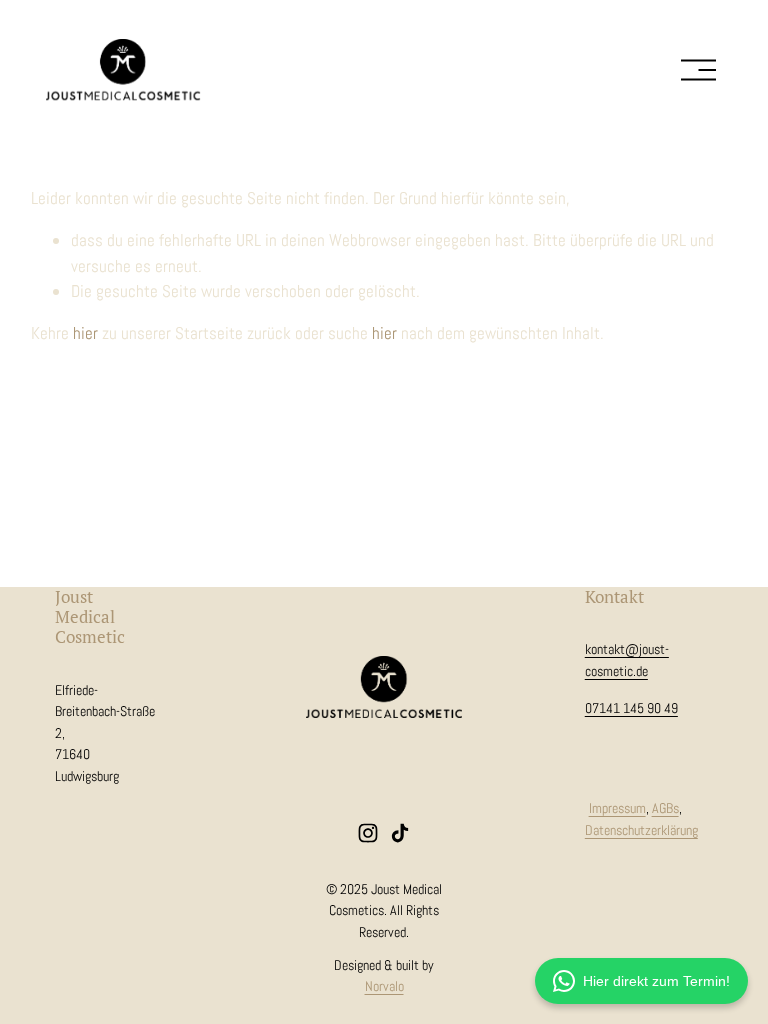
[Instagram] (368, 833)
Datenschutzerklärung (641, 830)
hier (85, 333)
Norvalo (384, 986)
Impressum (617, 808)
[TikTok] (400, 833)
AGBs (665, 808)
